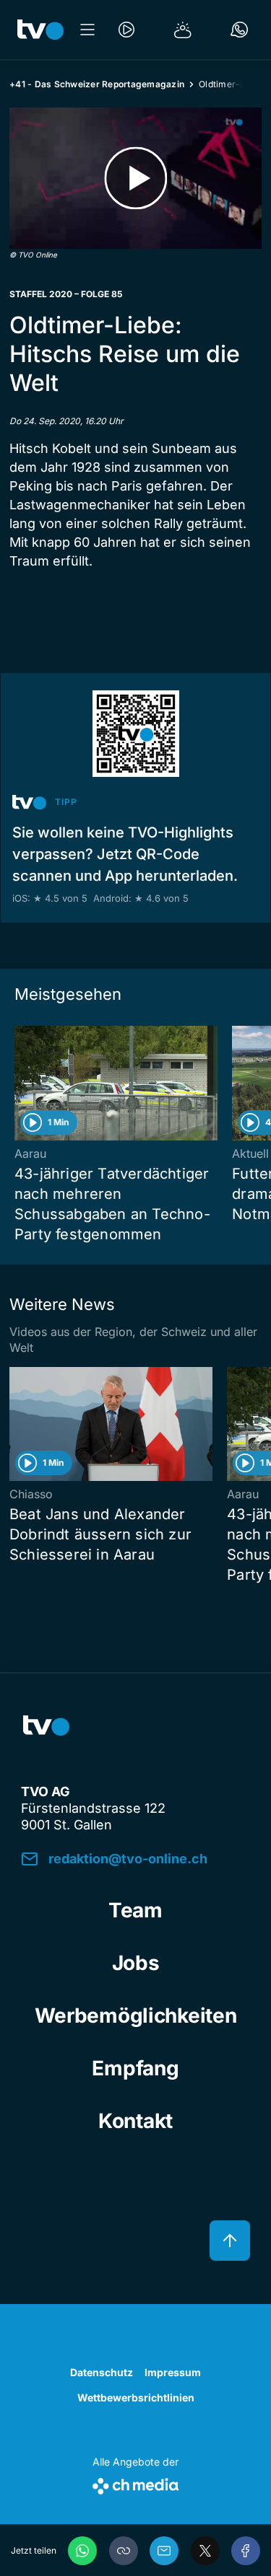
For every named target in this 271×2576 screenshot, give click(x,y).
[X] (205, 2551)
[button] (124, 2551)
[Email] (164, 2551)
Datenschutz (102, 2372)
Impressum (173, 2372)
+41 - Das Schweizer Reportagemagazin (97, 84)
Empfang (135, 2068)
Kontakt (135, 2121)
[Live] (126, 30)
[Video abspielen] (135, 178)
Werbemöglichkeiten (136, 2015)
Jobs (136, 1963)
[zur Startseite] (40, 30)
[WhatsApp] (82, 2551)
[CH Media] (135, 2483)
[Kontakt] (239, 30)
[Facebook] (246, 2551)
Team (135, 1910)
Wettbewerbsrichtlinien (136, 2397)
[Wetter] (183, 30)
